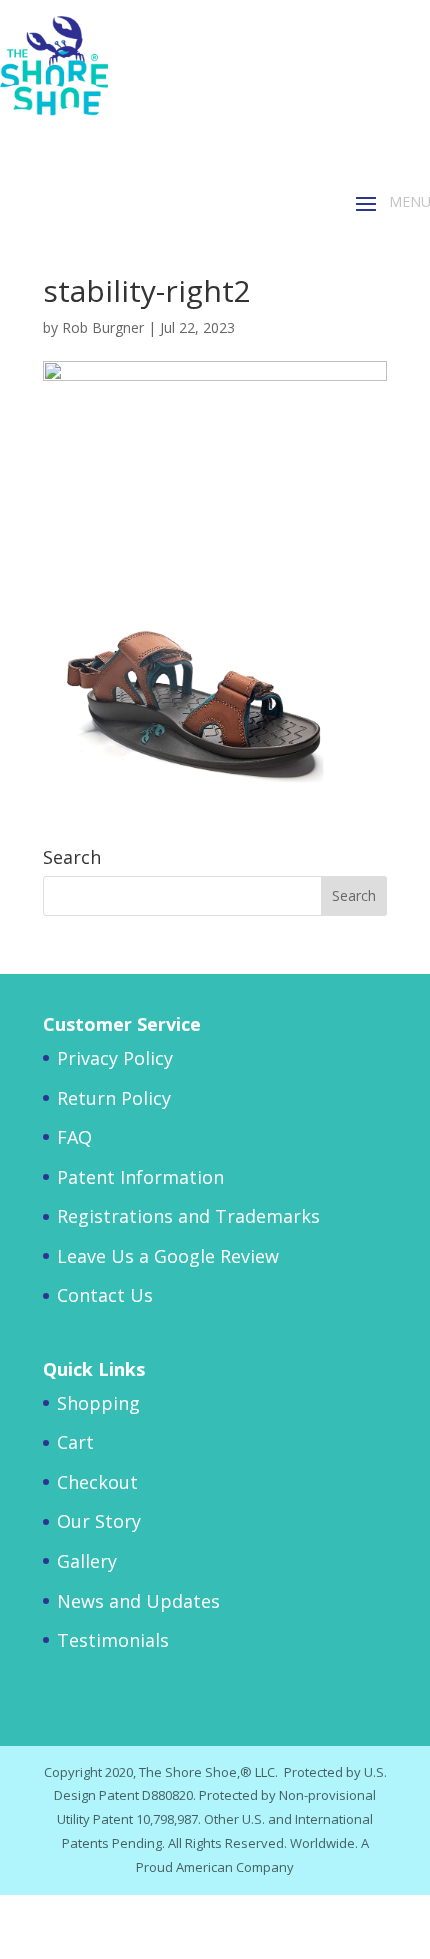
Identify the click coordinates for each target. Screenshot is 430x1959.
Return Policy (114, 1098)
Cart (75, 1442)
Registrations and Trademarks (188, 1216)
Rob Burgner (103, 327)
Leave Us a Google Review (168, 1256)
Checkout (97, 1482)
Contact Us (105, 1295)
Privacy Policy (115, 1058)
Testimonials (113, 1640)
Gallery (87, 1561)
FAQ (74, 1137)
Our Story (99, 1521)
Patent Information (140, 1177)
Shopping (98, 1403)
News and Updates (138, 1601)
